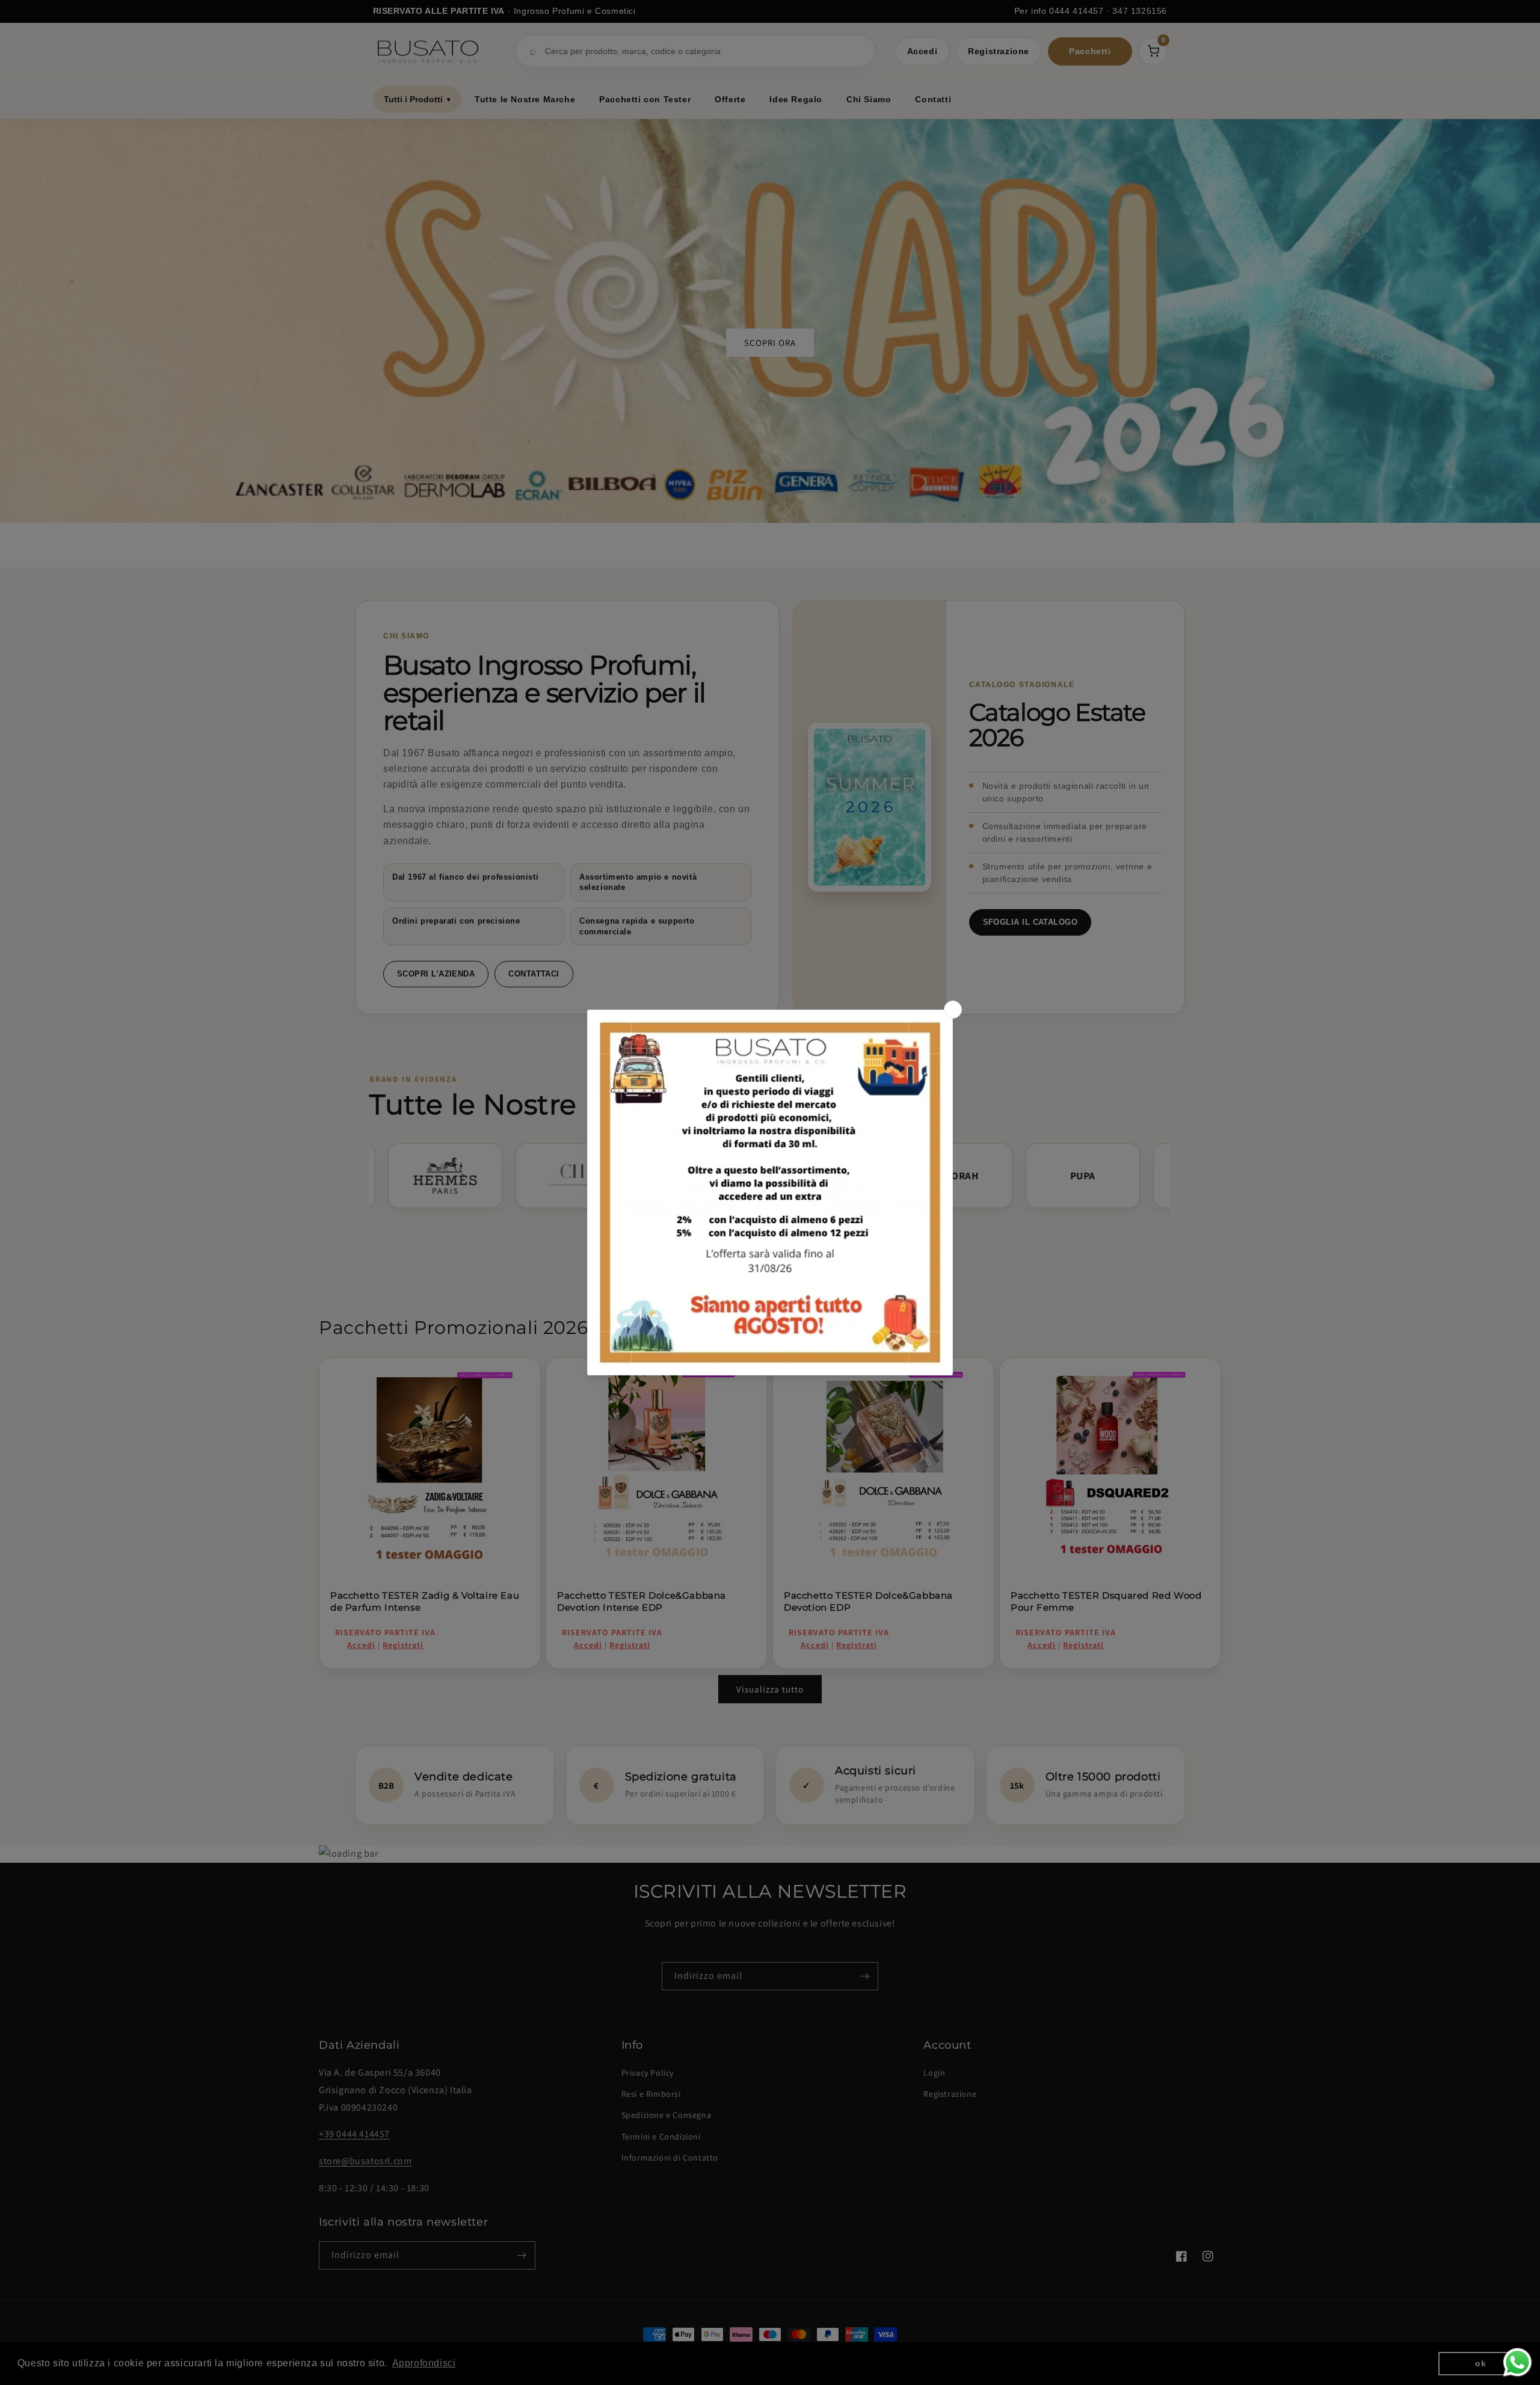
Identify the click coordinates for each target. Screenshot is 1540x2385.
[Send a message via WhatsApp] (1517, 2362)
